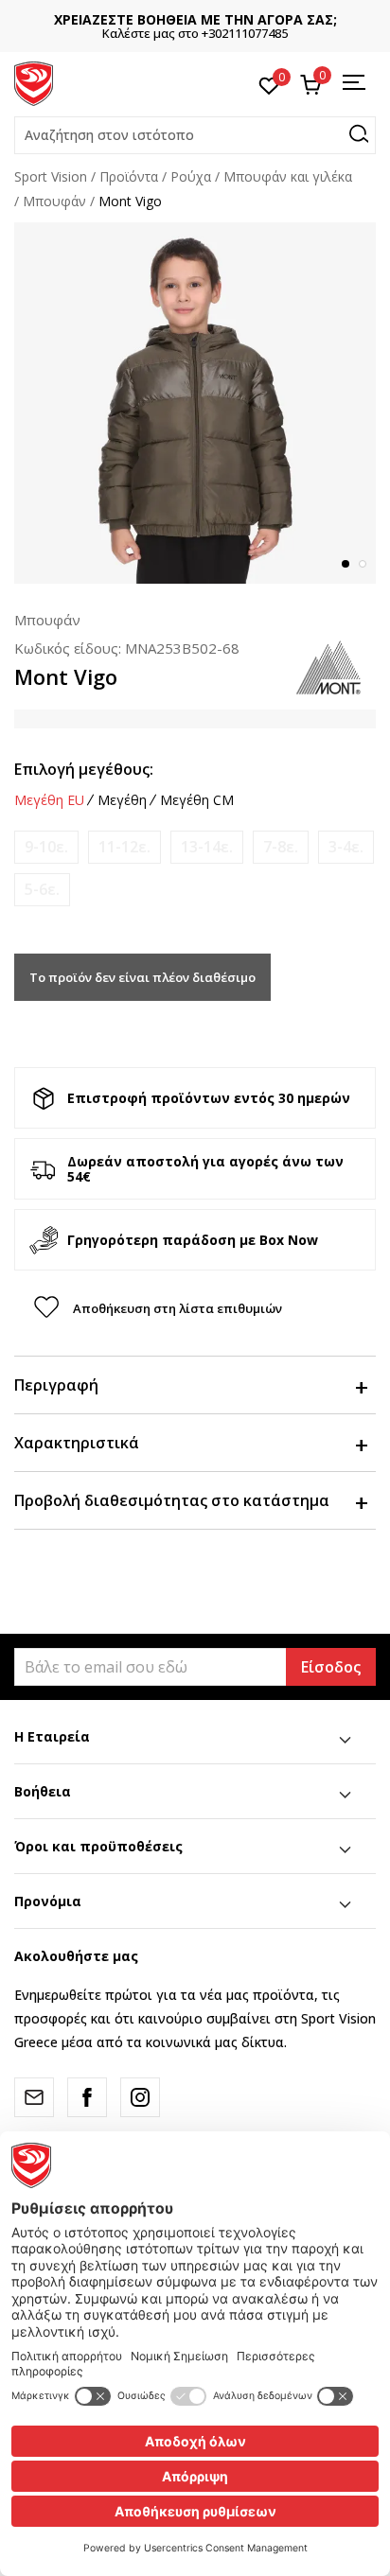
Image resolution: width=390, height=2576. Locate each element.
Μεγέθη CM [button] (197, 800)
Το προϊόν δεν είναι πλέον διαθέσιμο (142, 977)
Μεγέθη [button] (122, 800)
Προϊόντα (129, 176)
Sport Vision (51, 176)
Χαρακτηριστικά (77, 1443)
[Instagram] (140, 2097)
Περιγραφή (56, 1385)
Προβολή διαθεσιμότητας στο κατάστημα (172, 1500)
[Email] (34, 2097)
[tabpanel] (195, 403)
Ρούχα (191, 176)
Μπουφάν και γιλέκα (288, 176)
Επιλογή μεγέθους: (84, 769)
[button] (195, 135)
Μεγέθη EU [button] (49, 800)
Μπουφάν (54, 201)
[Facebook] (87, 2097)
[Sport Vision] (34, 82)
